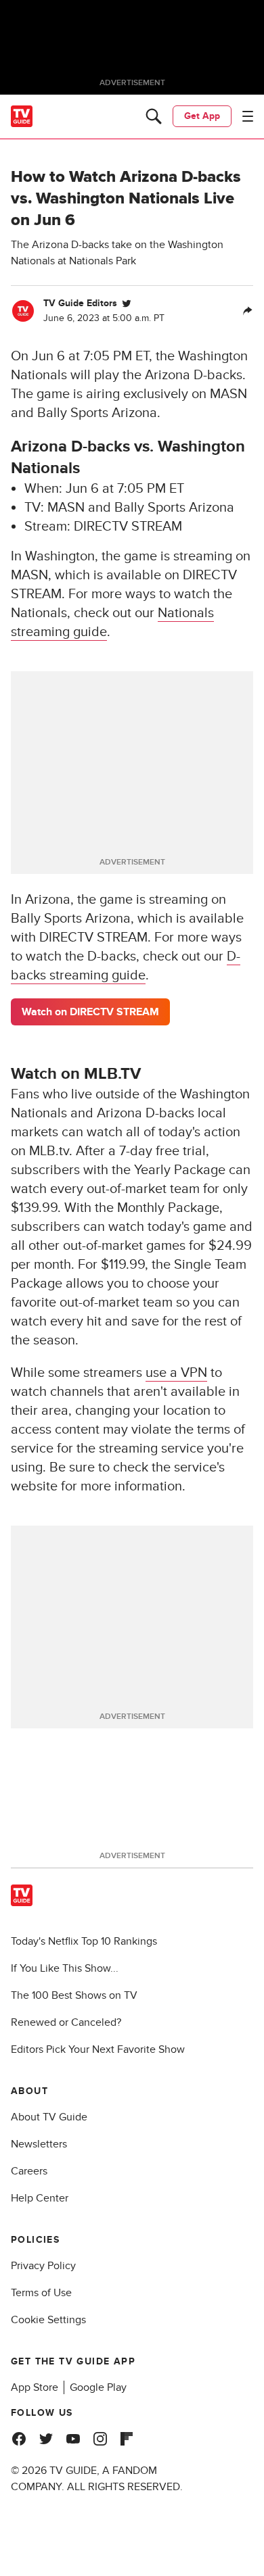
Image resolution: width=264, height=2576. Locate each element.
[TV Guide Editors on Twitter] (127, 303)
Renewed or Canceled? (66, 2022)
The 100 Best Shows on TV (74, 1995)
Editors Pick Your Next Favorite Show (98, 2049)
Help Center (40, 2198)
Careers (29, 2171)
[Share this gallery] (248, 311)
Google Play (98, 2387)
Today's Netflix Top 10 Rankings (84, 1941)
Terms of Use (41, 2293)
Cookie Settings (48, 2320)
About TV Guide (49, 2117)
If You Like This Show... (65, 1968)
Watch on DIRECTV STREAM (90, 1012)
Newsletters (39, 2144)
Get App (202, 116)
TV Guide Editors (80, 303)
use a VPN (176, 1373)
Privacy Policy (43, 2266)
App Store (35, 2387)
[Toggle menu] (248, 116)
